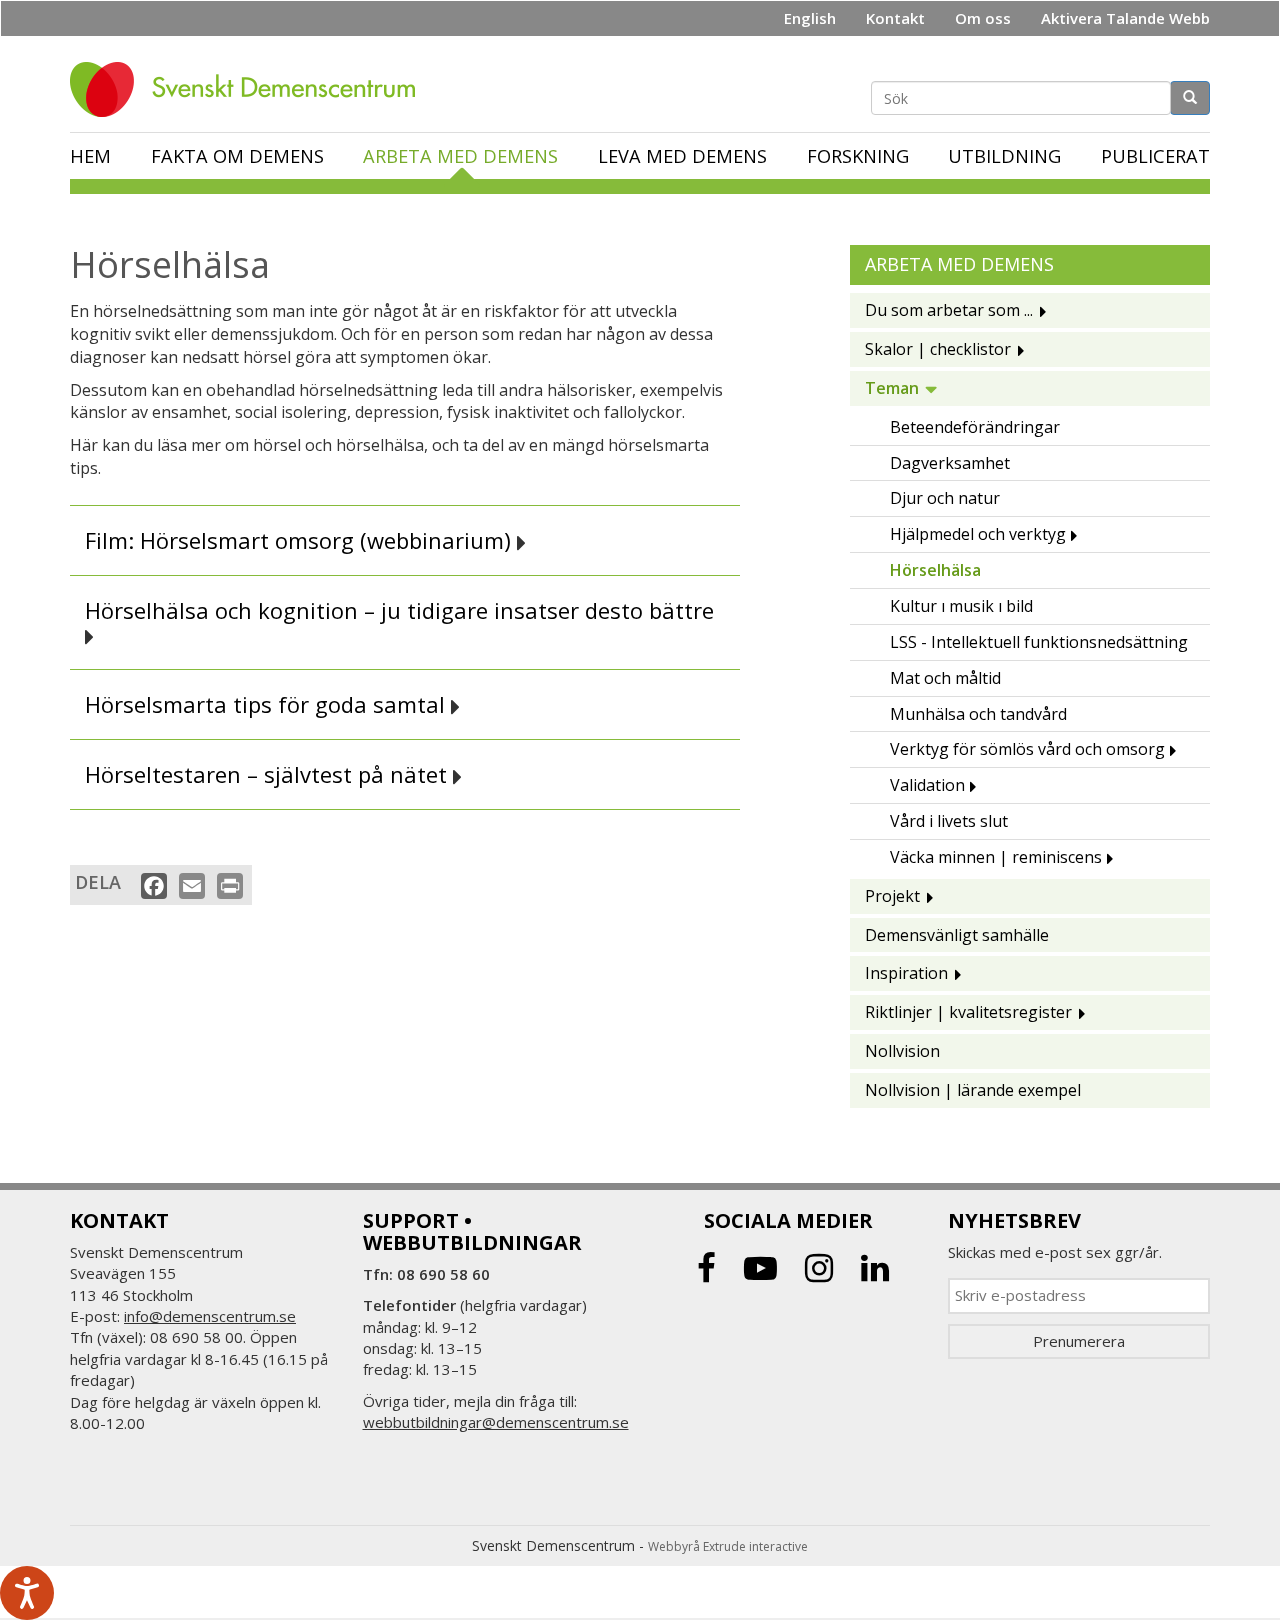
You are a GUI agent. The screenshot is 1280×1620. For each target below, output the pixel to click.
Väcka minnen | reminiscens (996, 857)
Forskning (858, 156)
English (810, 18)
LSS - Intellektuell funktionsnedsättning (1039, 642)
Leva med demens (682, 156)
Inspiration (906, 973)
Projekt (892, 896)
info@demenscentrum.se (210, 1316)
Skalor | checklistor (938, 349)
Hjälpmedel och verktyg (978, 534)
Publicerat (1155, 156)
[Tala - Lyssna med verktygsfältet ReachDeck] (27, 1593)
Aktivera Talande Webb (1125, 18)
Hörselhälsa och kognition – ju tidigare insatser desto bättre (402, 611)
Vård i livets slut (949, 821)
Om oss (983, 18)
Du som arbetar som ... (949, 310)
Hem (90, 156)
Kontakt (895, 18)
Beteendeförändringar (975, 427)
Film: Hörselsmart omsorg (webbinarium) (301, 540)
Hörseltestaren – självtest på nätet (269, 774)
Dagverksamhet (950, 463)
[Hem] (250, 89)
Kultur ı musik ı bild (961, 606)
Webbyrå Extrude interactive (728, 1546)
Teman (892, 388)
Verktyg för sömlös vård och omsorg (1027, 749)
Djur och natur (945, 498)
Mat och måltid (945, 678)
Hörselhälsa (935, 570)
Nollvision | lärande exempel (973, 1090)
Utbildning (1004, 156)
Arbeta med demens (460, 156)
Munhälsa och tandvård (978, 714)
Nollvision (902, 1051)
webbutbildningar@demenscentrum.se (496, 1422)
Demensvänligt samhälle (957, 935)
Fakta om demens (237, 156)
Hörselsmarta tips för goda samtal (268, 704)
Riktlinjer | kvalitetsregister (968, 1012)
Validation (927, 785)
